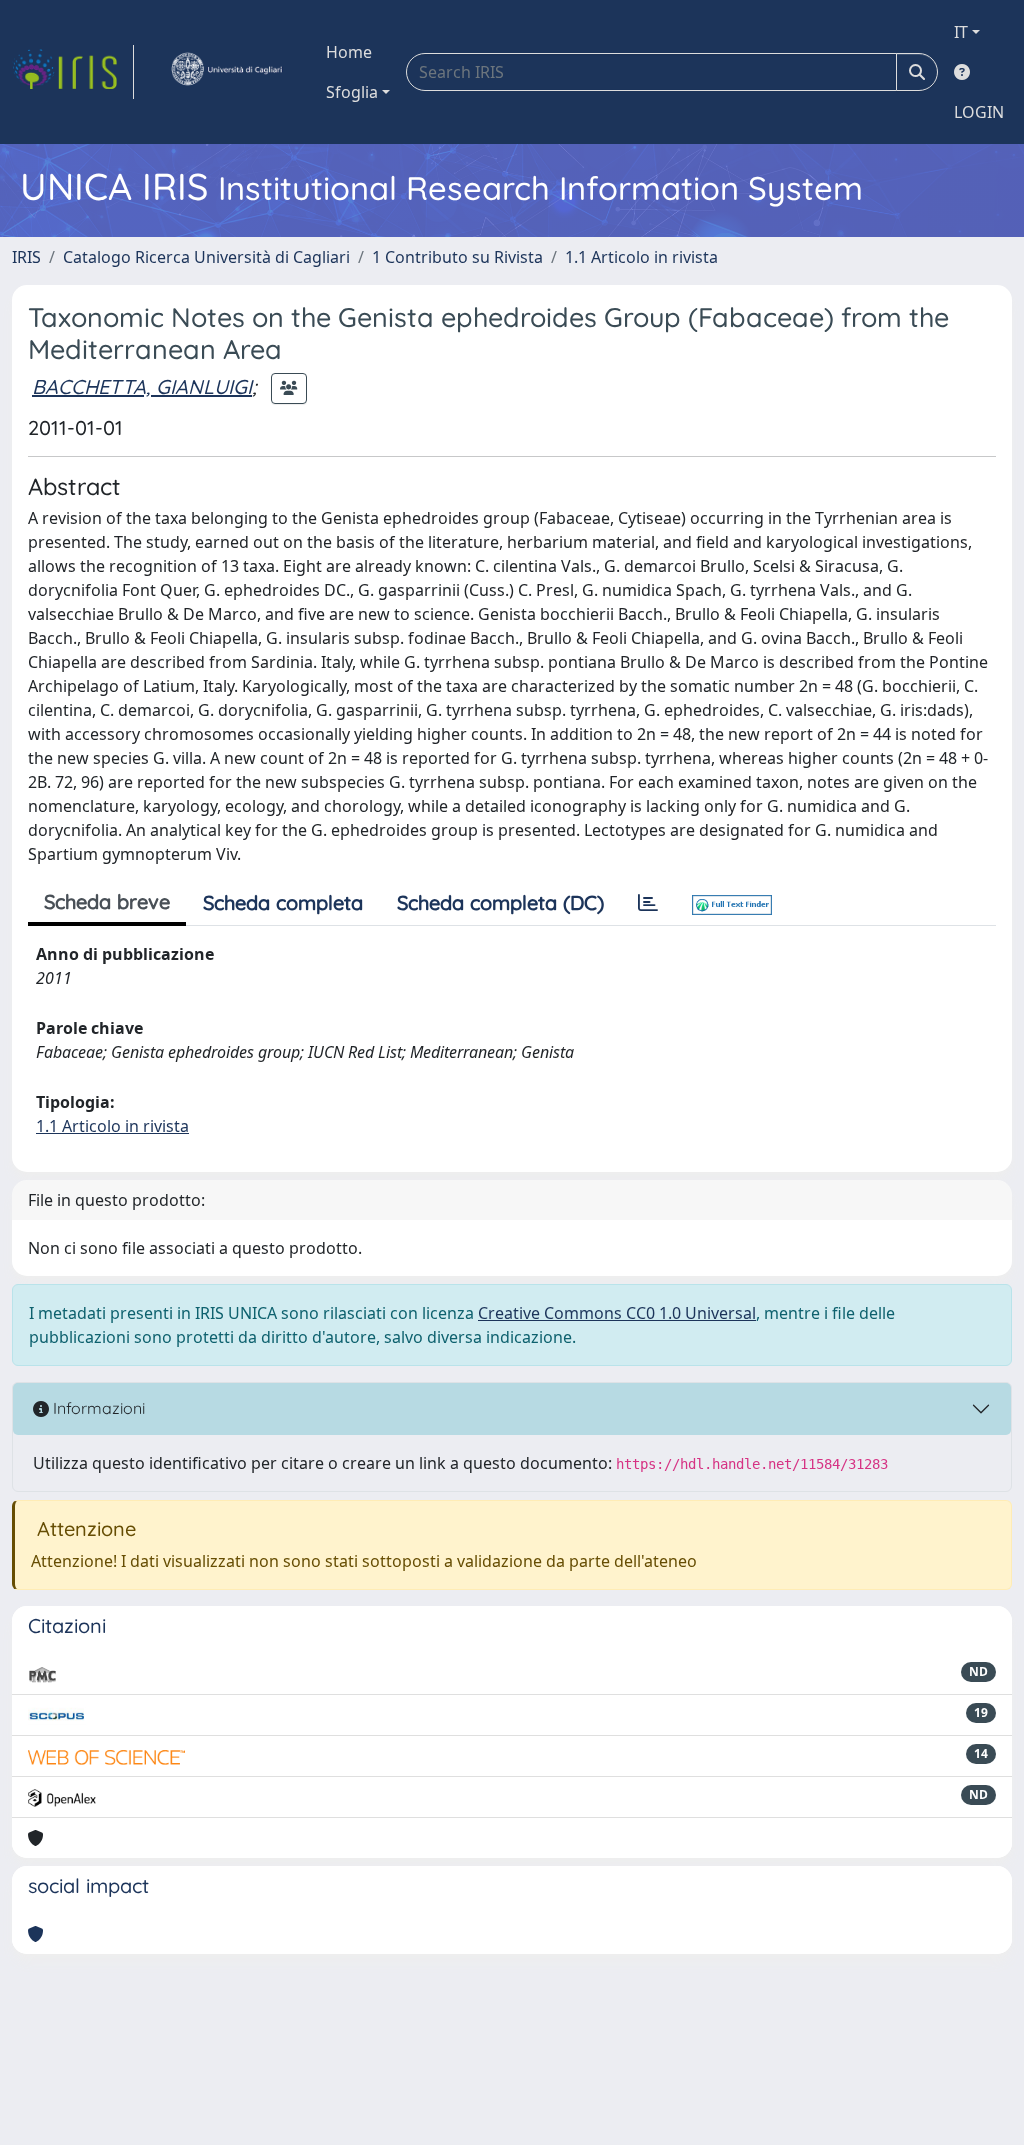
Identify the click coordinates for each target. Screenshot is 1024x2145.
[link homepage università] (226, 72)
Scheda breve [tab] (107, 901)
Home (349, 52)
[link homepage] (73, 72)
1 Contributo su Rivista (457, 257)
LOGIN (979, 112)
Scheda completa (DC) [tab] (500, 902)
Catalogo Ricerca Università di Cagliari (206, 257)
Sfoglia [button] (352, 92)
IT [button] (961, 32)
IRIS (26, 257)
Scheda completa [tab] (283, 902)
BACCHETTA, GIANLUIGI (142, 386)
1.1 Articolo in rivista (641, 257)
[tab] (648, 903)
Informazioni (97, 1408)
